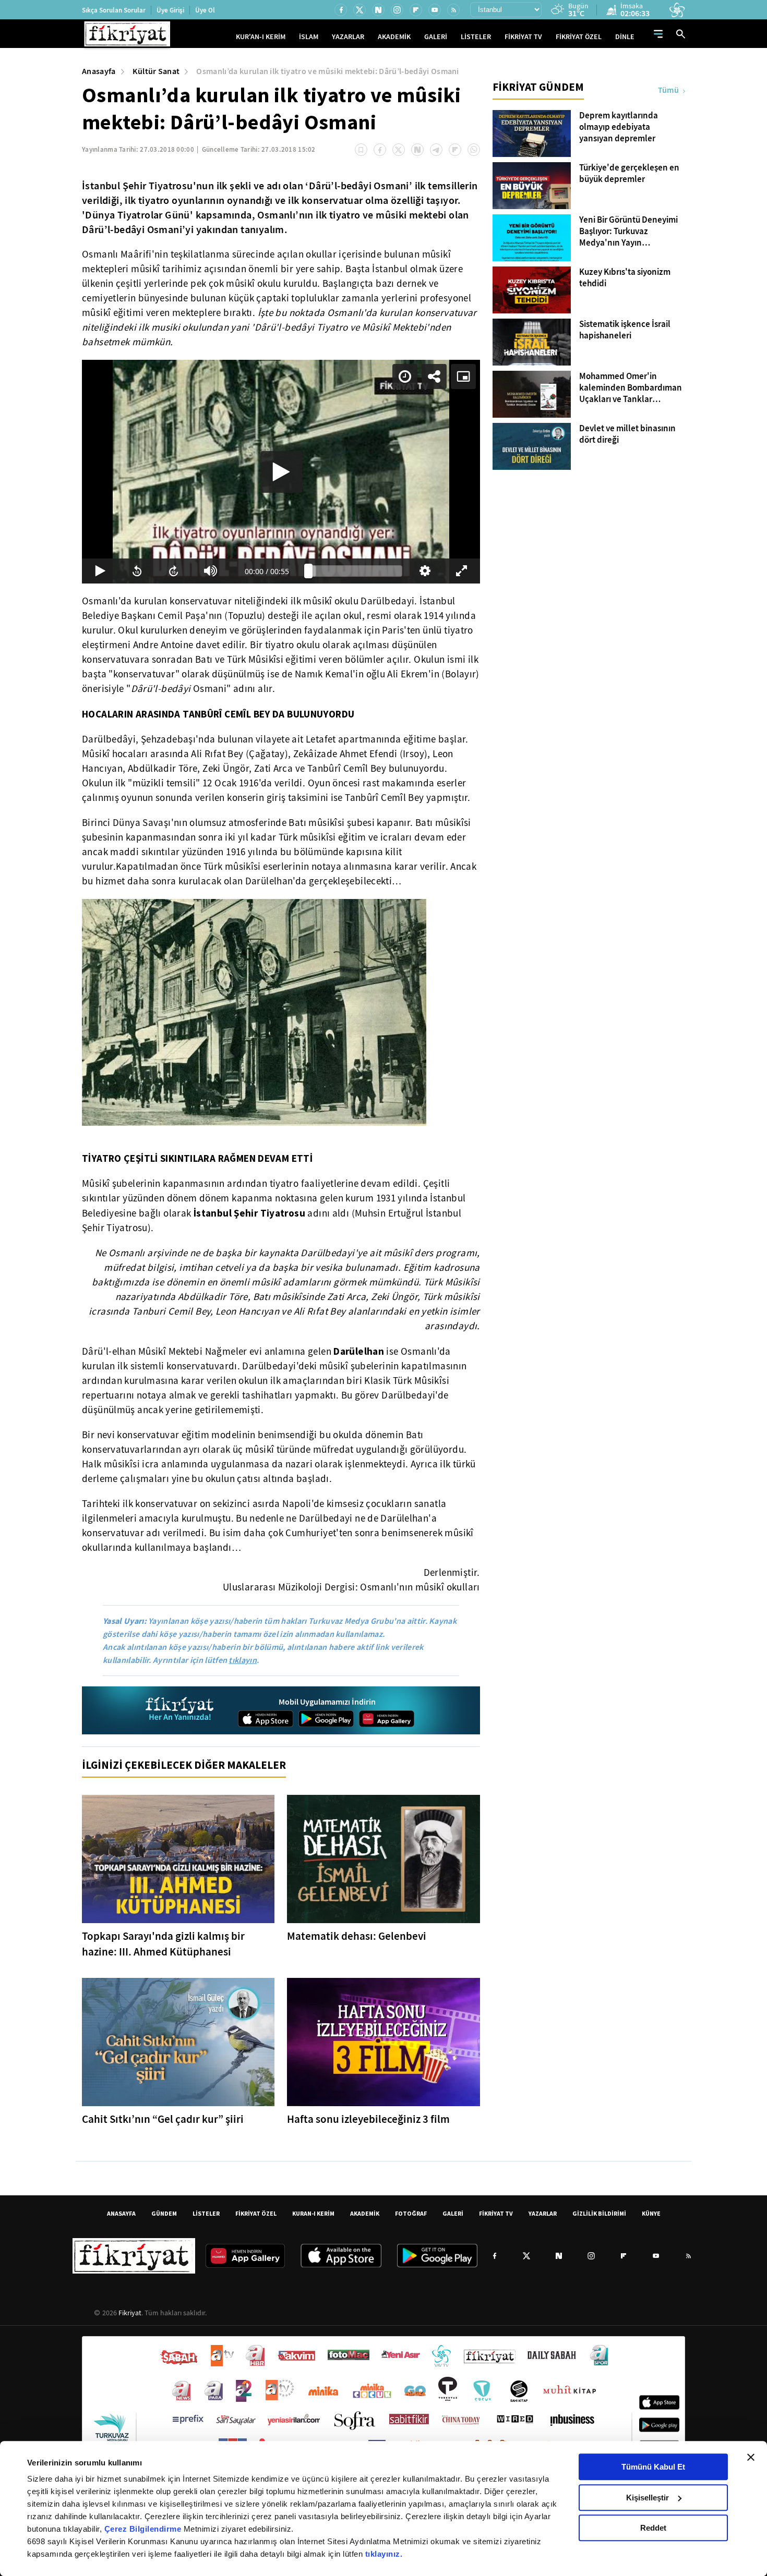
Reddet (653, 2528)
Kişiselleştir (648, 2498)
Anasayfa (99, 71)
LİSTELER (476, 37)
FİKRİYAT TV (523, 37)
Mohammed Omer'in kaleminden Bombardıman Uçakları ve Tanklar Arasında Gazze (631, 388)
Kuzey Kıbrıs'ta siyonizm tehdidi (625, 278)
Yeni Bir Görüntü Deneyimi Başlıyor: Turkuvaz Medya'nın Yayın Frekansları (628, 232)
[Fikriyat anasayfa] (180, 1710)
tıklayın (243, 1660)
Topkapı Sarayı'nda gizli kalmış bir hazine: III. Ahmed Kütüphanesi (163, 1944)
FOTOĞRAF (411, 2213)
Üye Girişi (170, 10)
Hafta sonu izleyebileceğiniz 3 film (368, 2119)
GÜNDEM (164, 2213)
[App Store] (266, 1719)
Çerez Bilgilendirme (144, 2529)
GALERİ (436, 37)
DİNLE (625, 37)
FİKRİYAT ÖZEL (579, 37)
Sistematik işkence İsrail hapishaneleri (625, 330)
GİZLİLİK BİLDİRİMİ (599, 2213)
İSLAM (309, 37)
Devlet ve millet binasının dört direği (627, 434)
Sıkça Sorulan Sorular (114, 10)
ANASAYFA (121, 2213)
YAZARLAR (348, 37)
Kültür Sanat (156, 71)
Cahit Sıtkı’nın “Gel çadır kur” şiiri (163, 2119)
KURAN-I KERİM (313, 2213)
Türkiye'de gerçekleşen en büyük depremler (629, 174)
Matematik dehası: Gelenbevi (357, 1936)
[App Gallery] (387, 1719)
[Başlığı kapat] (751, 2457)
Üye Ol (205, 10)
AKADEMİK (394, 37)
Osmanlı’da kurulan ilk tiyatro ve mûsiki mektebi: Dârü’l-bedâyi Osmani (327, 71)
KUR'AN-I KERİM (261, 37)
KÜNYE (651, 2213)
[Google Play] (326, 1719)
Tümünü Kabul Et (653, 2467)
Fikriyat (130, 2313)
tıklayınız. (384, 2554)
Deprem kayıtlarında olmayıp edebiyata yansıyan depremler (619, 127)
